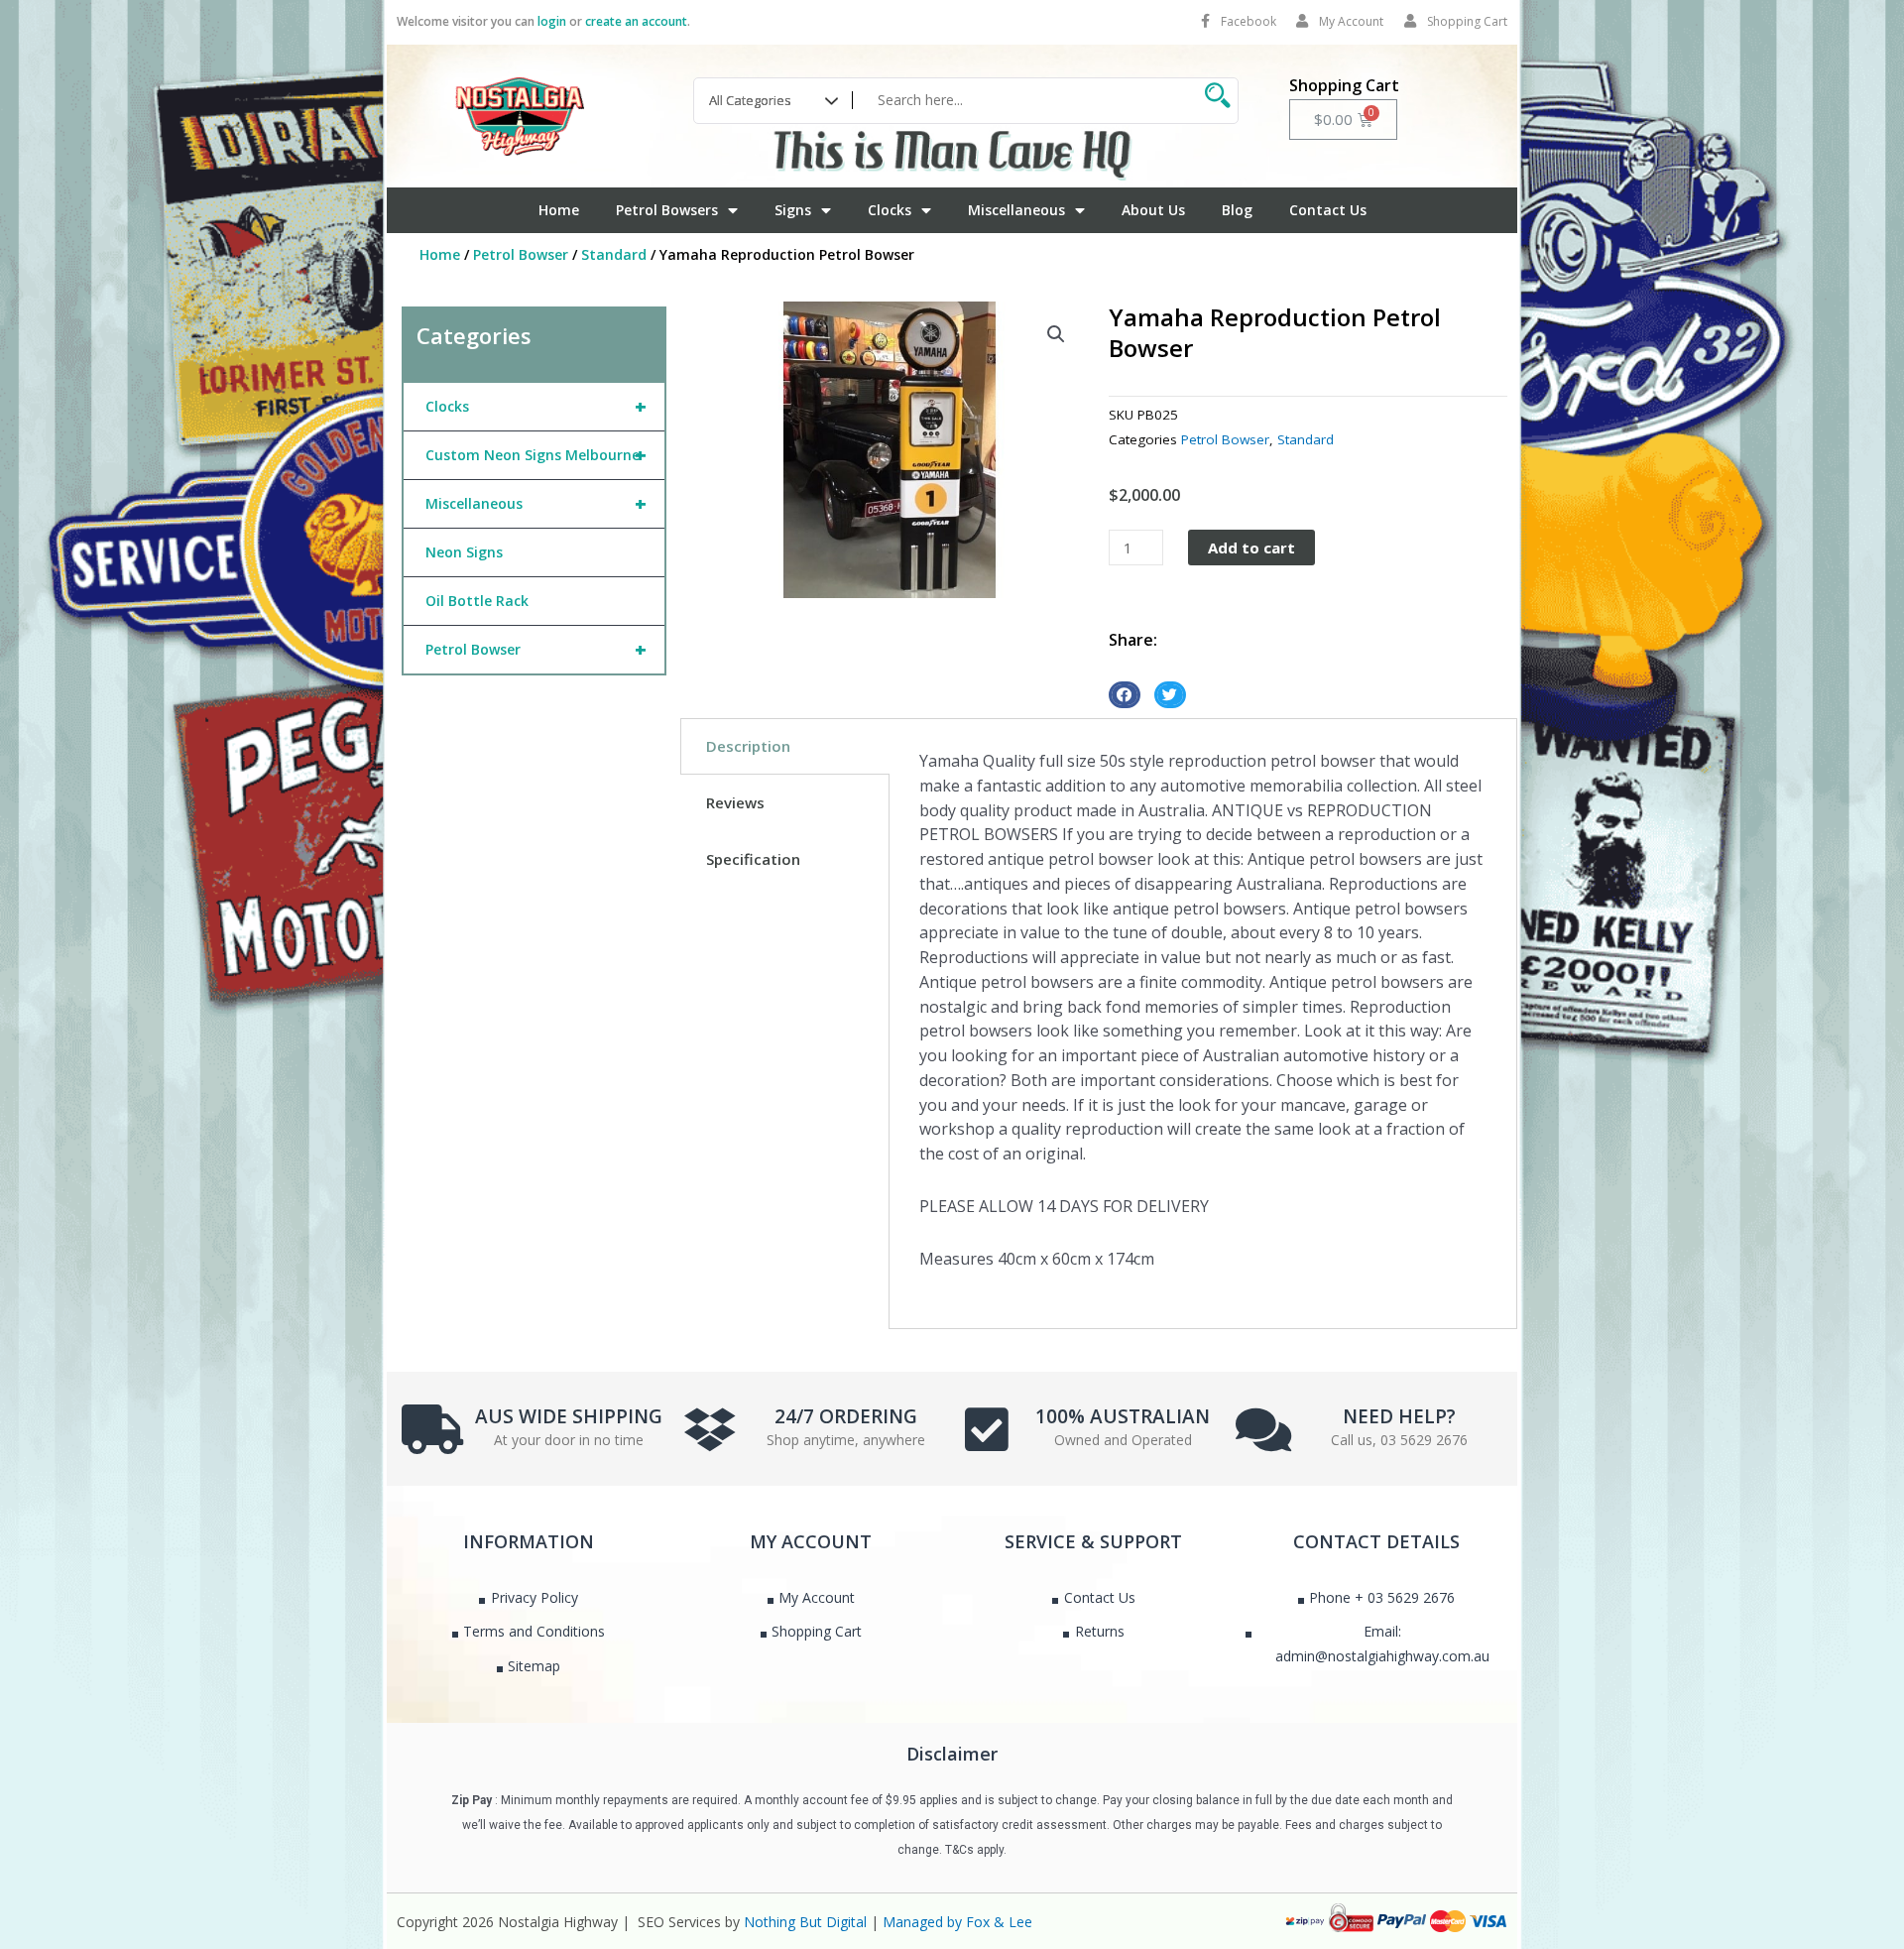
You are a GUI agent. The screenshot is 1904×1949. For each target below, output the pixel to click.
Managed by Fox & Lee (957, 1922)
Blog (1237, 210)
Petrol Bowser (521, 254)
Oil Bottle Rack (477, 601)
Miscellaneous (1016, 210)
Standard (614, 254)
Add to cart (1251, 548)
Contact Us (1328, 210)
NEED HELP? (1399, 1416)
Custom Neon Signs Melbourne (536, 455)
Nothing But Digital (805, 1922)
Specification (753, 859)
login (552, 21)
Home (559, 210)
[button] (1056, 334)
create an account (636, 21)
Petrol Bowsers (667, 210)
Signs (793, 210)
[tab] (785, 746)
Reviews (735, 802)
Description (748, 746)
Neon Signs (464, 552)
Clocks (890, 210)
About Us (1153, 210)
